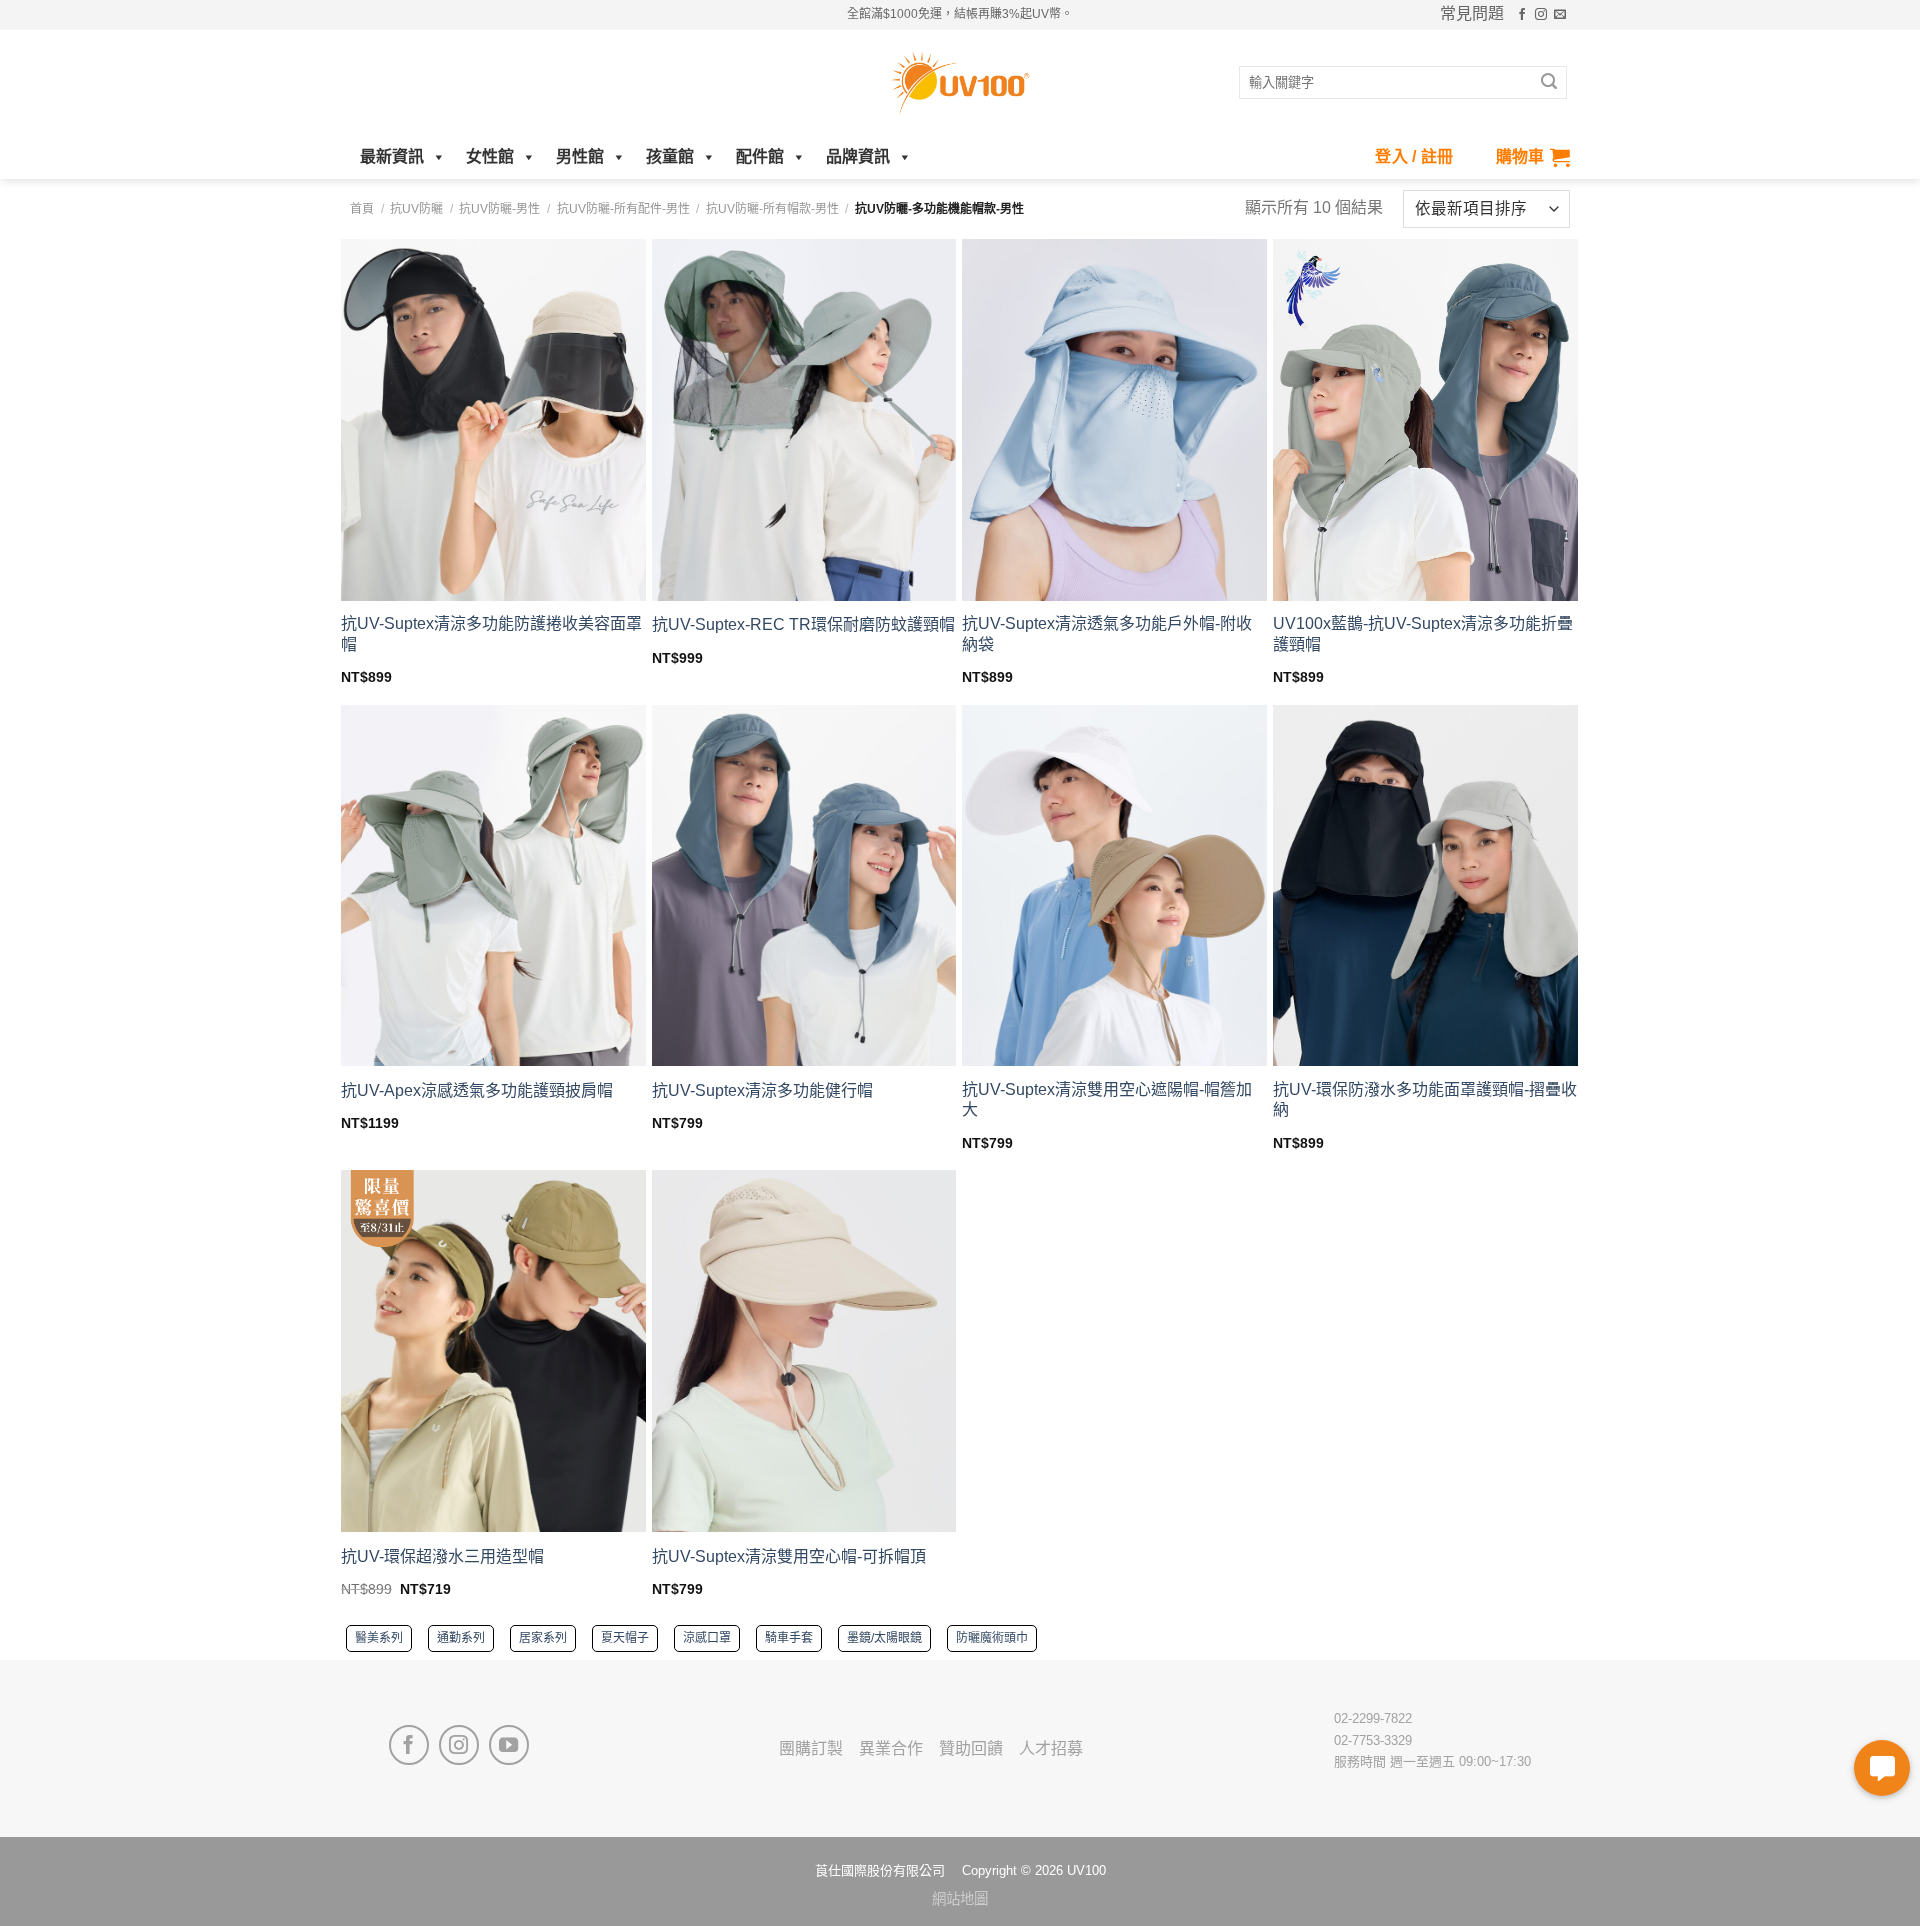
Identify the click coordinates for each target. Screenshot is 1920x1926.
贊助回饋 (971, 1748)
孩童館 (670, 156)
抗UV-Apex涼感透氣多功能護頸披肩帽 (477, 1090)
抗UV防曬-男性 (499, 209)
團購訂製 (811, 1748)
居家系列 (543, 1638)
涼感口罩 (707, 1638)
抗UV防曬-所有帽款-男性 (772, 209)
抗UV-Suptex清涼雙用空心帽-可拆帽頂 (789, 1556)
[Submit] (1549, 83)
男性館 (580, 156)
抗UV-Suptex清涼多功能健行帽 (762, 1090)
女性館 (490, 156)
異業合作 (891, 1748)
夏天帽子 (625, 1638)
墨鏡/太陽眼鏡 (884, 1638)
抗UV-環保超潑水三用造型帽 (442, 1556)
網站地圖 (960, 1899)
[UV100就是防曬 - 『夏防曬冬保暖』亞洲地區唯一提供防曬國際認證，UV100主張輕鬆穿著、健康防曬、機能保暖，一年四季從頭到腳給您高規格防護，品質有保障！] (960, 83)
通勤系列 (461, 1638)
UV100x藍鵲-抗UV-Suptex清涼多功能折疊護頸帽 (1423, 634)
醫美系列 (379, 1638)
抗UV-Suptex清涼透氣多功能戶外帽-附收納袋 (1107, 634)
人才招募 (1051, 1748)
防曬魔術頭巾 (992, 1638)
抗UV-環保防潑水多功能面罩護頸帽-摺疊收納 (1425, 1100)
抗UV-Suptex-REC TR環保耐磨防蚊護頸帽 (803, 624)
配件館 (760, 156)
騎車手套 (789, 1638)
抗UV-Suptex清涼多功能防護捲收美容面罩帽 (491, 634)
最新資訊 (392, 156)
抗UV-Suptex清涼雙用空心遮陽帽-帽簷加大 (1107, 1100)
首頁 (362, 209)
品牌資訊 (858, 156)
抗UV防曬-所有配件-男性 (623, 209)
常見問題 (1472, 14)
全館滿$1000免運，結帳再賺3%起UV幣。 (960, 14)
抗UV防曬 (416, 209)
